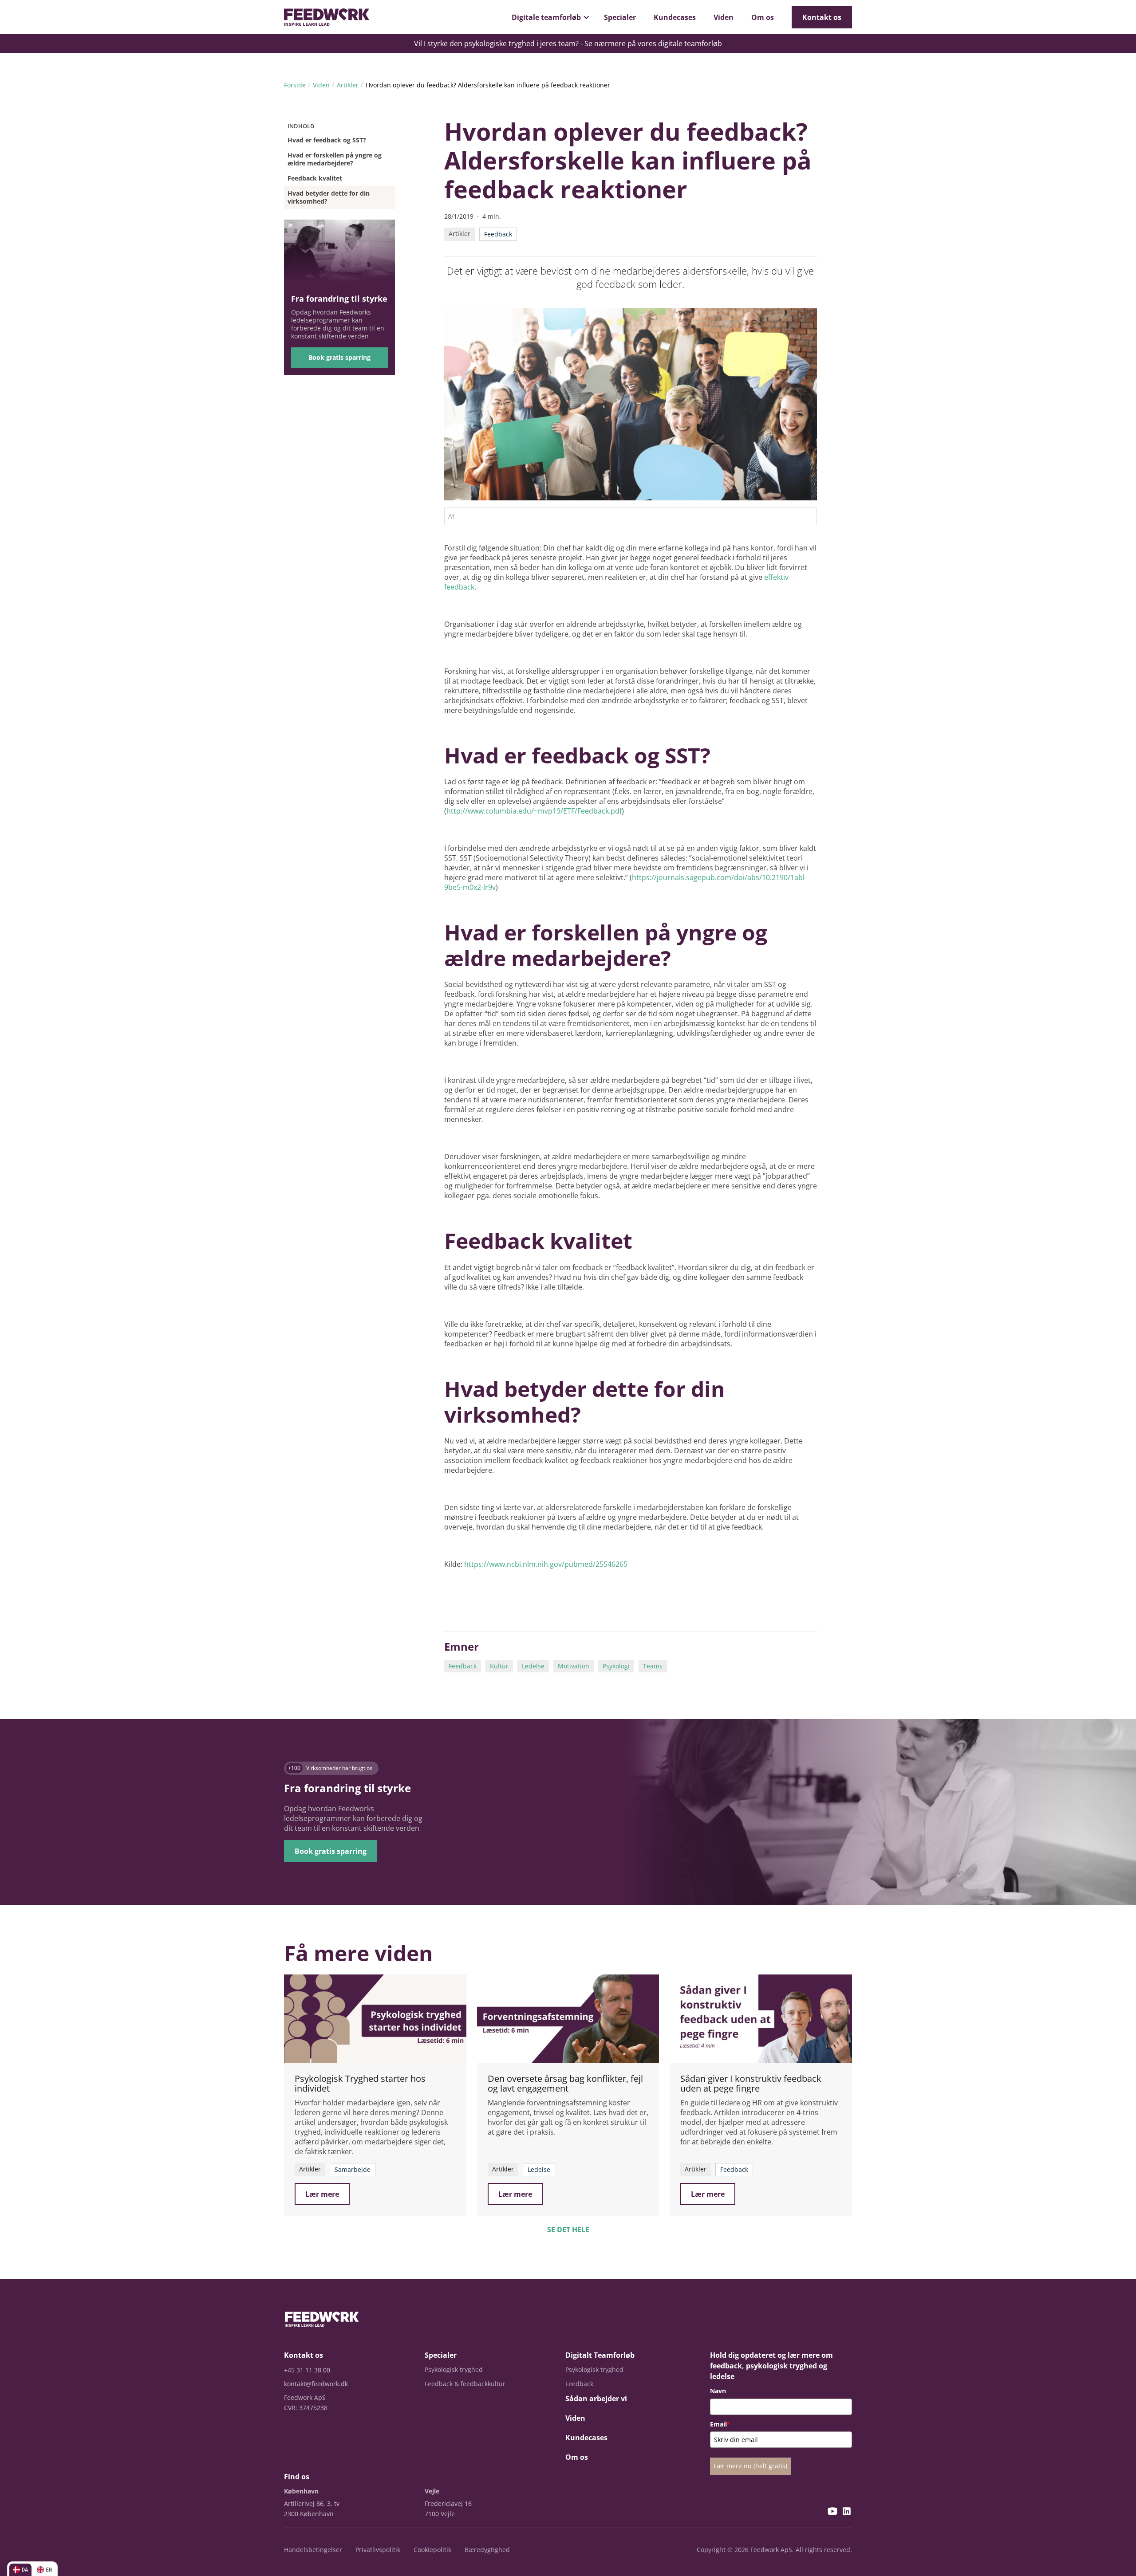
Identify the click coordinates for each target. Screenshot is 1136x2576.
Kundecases (675, 17)
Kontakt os (822, 17)
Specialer (620, 17)
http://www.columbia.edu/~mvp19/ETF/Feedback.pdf (534, 811)
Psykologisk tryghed (454, 2370)
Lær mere (322, 2194)
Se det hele (568, 2230)
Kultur (499, 1666)
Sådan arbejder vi (596, 2399)
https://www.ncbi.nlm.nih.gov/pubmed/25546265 (546, 1564)
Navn (718, 2391)
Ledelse (533, 1666)
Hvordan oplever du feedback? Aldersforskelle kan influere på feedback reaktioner (488, 85)
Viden (724, 17)
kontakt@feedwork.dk (316, 2384)
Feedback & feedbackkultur (465, 2384)
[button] (549, 17)
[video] (375, 2019)
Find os (297, 2477)
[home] (327, 17)
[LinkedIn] (847, 2512)
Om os (763, 17)
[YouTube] (832, 2512)
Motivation (574, 1666)
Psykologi (616, 1666)
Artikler (348, 85)
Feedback (463, 1666)
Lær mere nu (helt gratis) (750, 2466)
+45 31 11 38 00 (307, 2370)
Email (720, 2424)
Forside (295, 85)
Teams (653, 1666)
